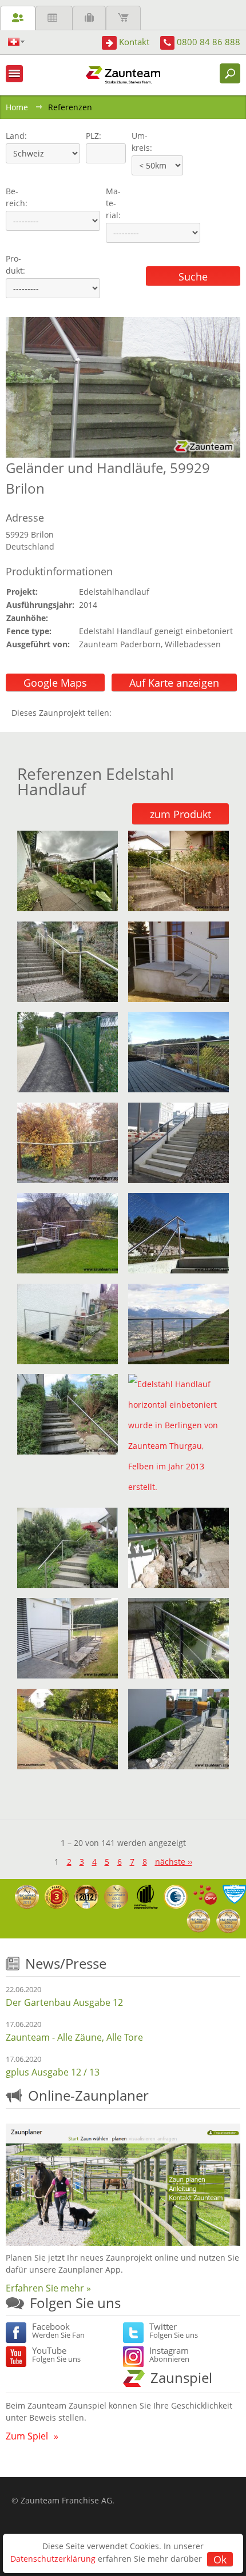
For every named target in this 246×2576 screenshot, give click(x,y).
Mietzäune (54, 18)
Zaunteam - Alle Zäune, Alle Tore (74, 2037)
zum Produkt (180, 814)
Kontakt (134, 42)
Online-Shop (123, 18)
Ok (220, 2559)
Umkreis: (138, 142)
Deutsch (16, 42)
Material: (113, 203)
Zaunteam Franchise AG (66, 2500)
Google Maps (55, 683)
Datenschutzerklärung (53, 2559)
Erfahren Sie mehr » (48, 2288)
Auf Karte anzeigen (174, 683)
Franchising (89, 18)
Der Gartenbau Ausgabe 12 (64, 2002)
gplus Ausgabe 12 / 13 (53, 2072)
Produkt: (15, 265)
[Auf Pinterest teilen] (137, 713)
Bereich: (17, 197)
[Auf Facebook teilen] (123, 713)
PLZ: (91, 136)
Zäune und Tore (18, 18)
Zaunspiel (181, 2377)
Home (17, 107)
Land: (15, 136)
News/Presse (66, 1963)
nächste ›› (174, 1862)
